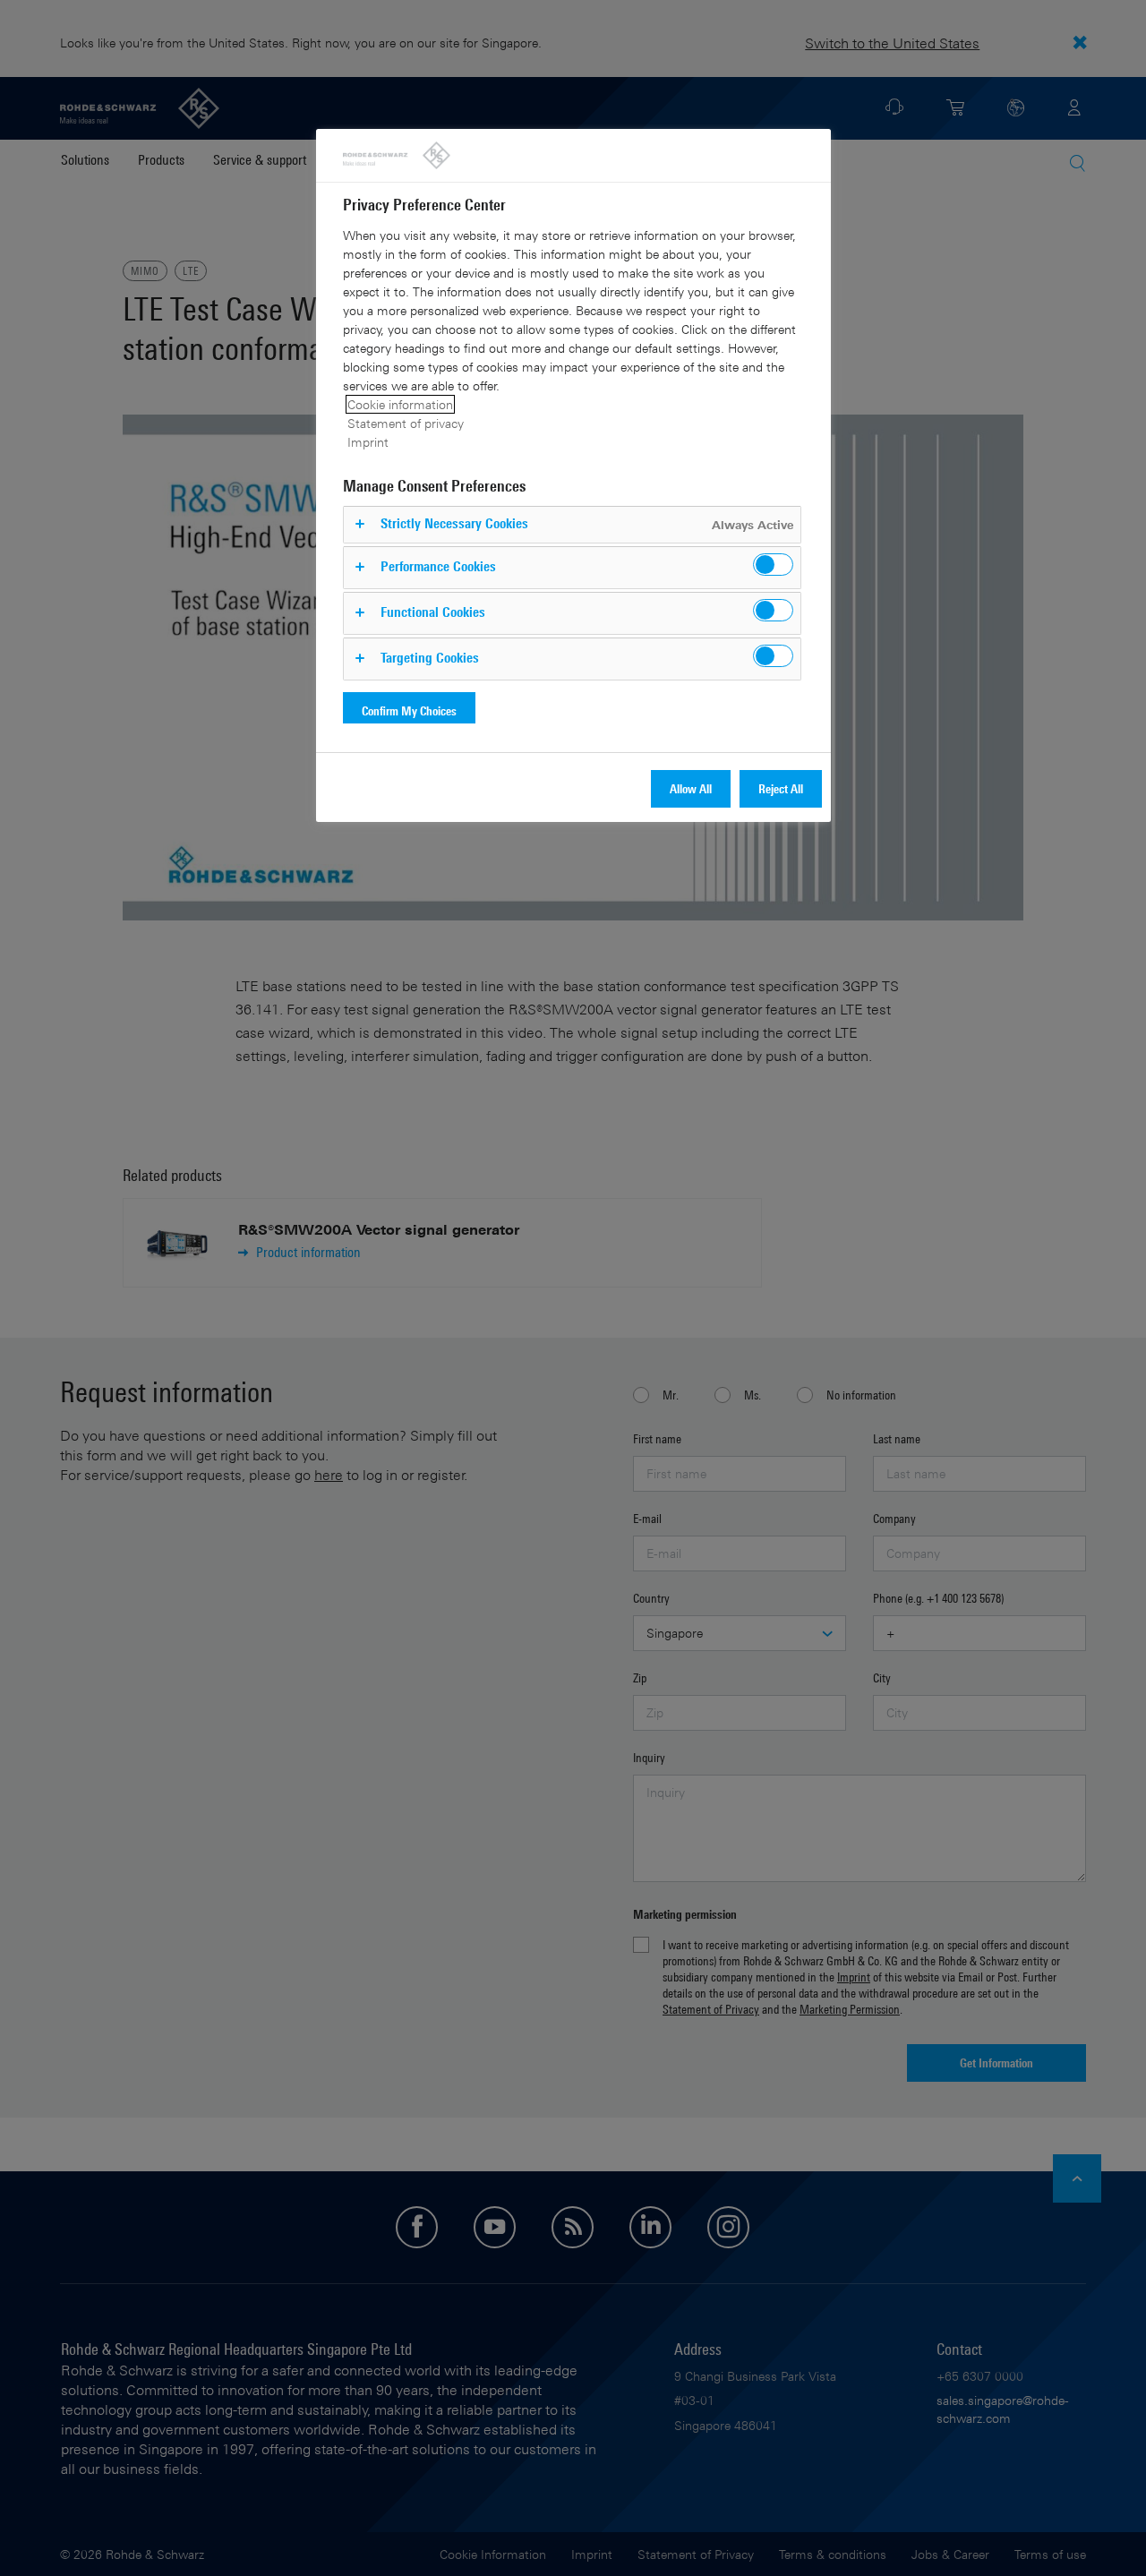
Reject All (781, 788)
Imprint (368, 442)
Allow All (691, 788)
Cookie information (400, 404)
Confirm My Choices (409, 710)
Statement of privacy (406, 423)
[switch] (773, 565)
